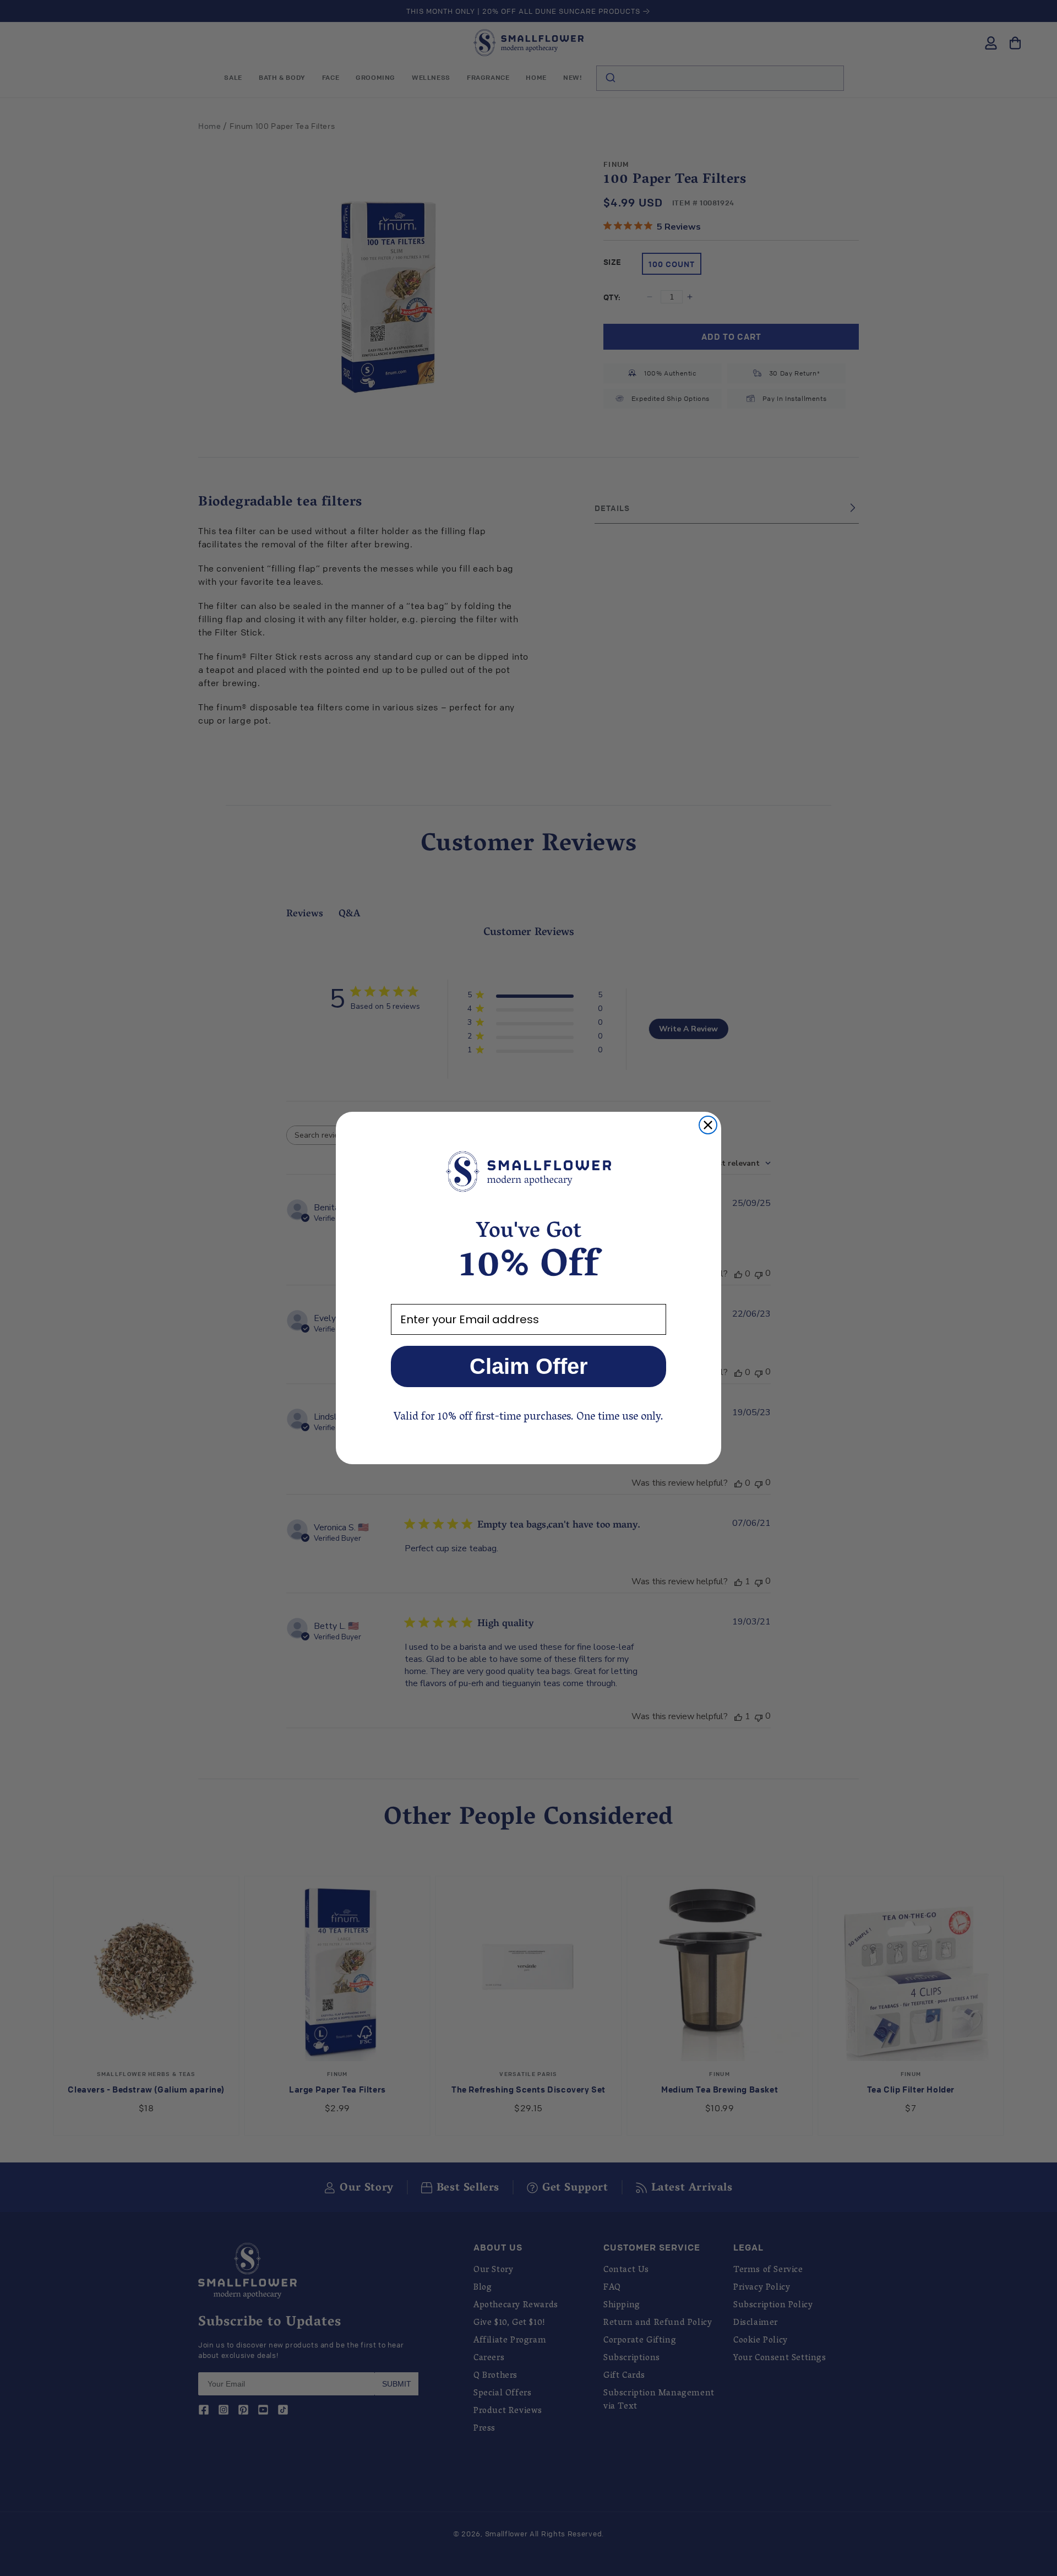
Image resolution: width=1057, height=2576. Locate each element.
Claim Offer (529, 1366)
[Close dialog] (708, 1125)
